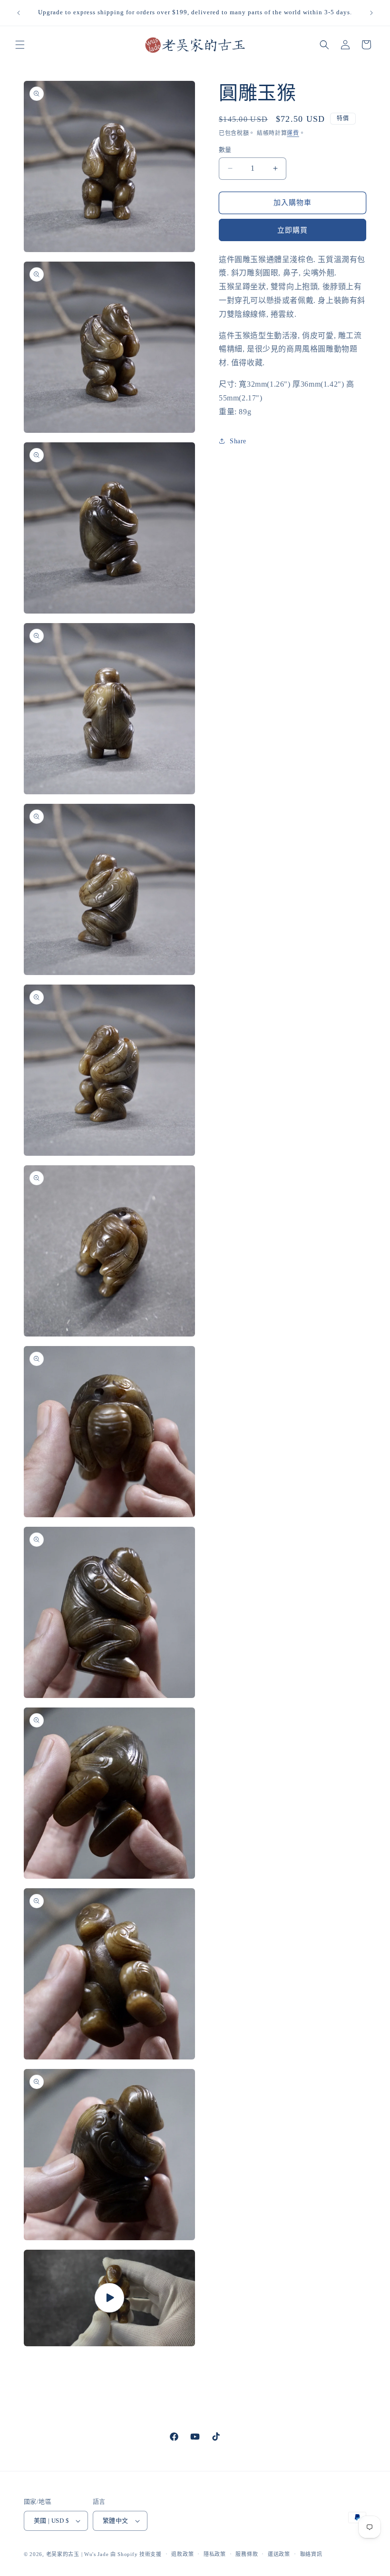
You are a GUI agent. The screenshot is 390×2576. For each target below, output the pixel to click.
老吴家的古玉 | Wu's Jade (78, 2554)
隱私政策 (215, 2554)
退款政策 (182, 2554)
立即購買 (292, 230)
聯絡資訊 (311, 2554)
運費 (293, 133)
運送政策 (279, 2554)
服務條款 (247, 2554)
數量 (225, 150)
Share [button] (238, 441)
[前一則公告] (19, 13)
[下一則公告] (371, 13)
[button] (20, 45)
